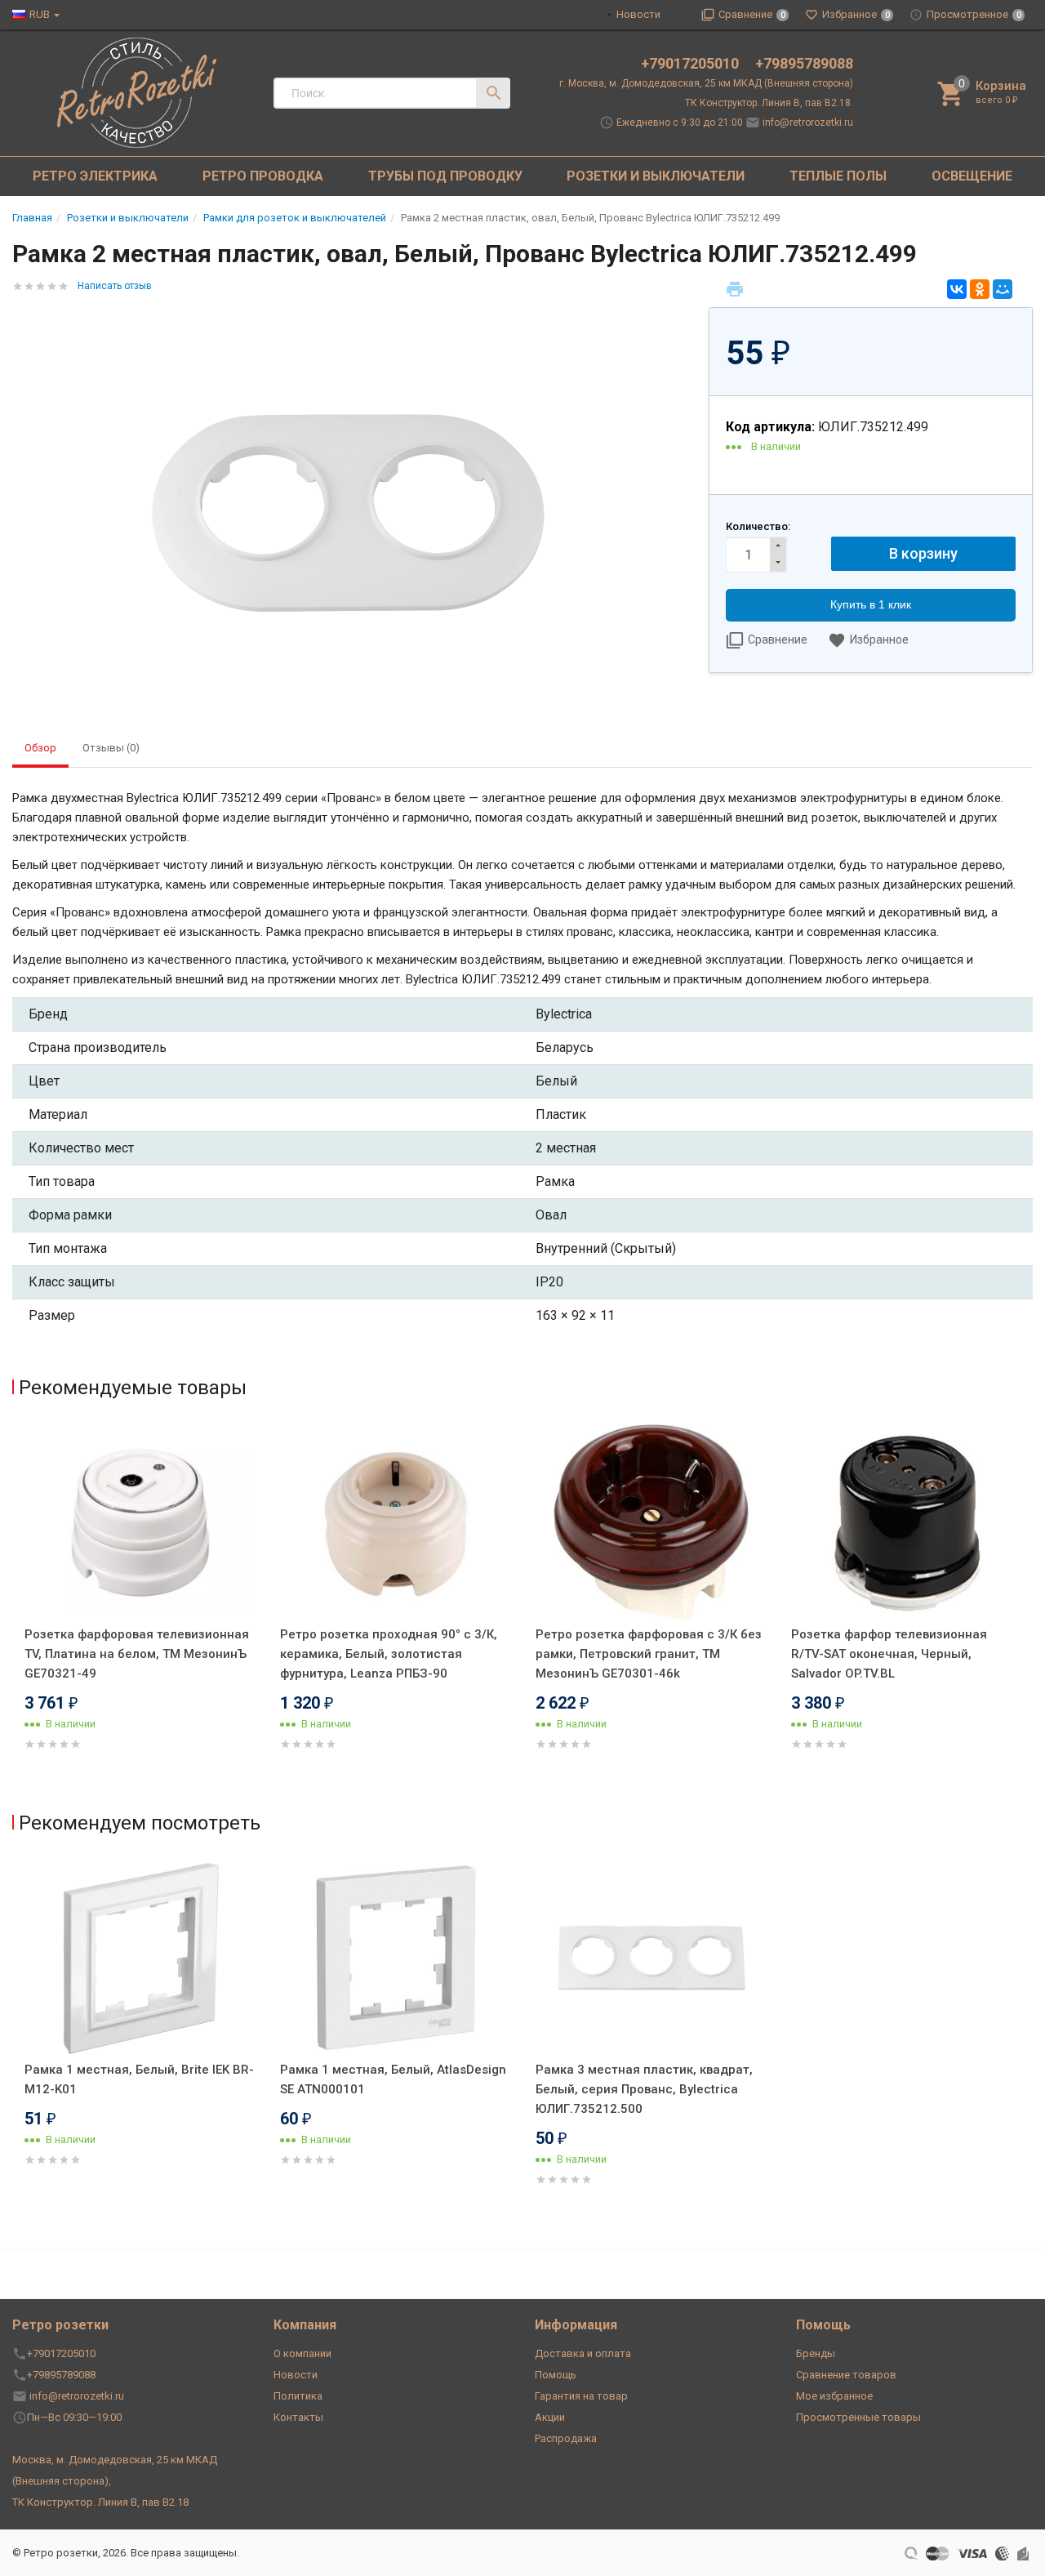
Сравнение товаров (846, 2375)
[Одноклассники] (980, 289)
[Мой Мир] (1003, 289)
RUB (40, 14)
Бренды (816, 2353)
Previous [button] (16, 1611)
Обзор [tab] (40, 748)
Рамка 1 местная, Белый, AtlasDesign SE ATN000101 (393, 2079)
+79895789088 (804, 63)
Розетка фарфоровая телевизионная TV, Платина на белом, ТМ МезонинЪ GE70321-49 (137, 1654)
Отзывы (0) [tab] (111, 748)
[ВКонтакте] (957, 289)
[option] (140, 1607)
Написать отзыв (115, 286)
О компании (302, 2353)
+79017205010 (691, 63)
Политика (298, 2396)
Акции (550, 2417)
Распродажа (566, 2438)
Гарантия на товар (581, 2396)
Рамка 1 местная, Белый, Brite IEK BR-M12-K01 (139, 2079)
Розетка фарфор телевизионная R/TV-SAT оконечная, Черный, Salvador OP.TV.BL (889, 1654)
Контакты (298, 2417)
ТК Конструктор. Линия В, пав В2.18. (769, 103)
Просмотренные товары (858, 2417)
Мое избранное (834, 2396)
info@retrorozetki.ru (808, 123)
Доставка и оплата (583, 2353)
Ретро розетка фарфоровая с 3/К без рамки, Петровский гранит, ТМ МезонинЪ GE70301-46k (649, 1654)
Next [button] (1029, 1611)
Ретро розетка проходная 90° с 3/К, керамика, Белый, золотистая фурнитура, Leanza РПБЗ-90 (389, 1654)
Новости (638, 14)
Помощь (556, 2375)
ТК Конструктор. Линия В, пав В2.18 (100, 2502)
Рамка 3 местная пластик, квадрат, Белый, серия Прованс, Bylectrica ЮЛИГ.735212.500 (644, 2089)
